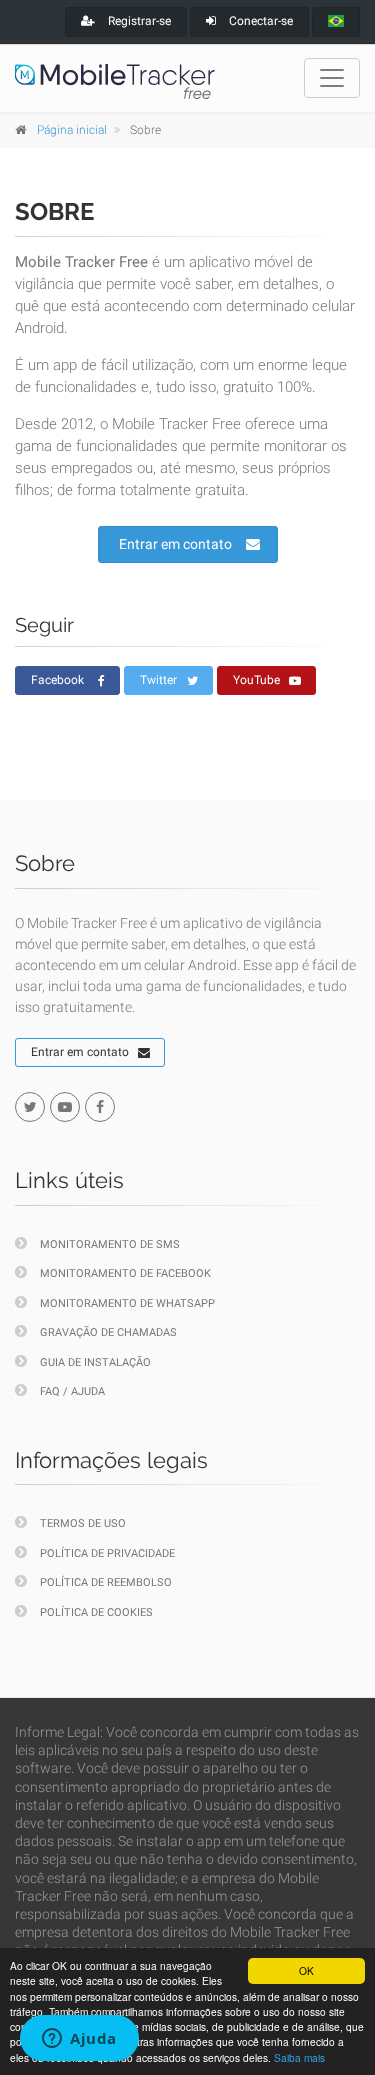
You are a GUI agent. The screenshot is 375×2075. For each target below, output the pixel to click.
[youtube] (65, 1107)
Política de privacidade (107, 1553)
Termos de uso (83, 1523)
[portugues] (336, 22)
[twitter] (30, 1107)
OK (306, 1970)
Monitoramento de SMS (110, 1244)
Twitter (158, 680)
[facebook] (100, 1107)
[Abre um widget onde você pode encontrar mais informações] (79, 2040)
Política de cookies (96, 1612)
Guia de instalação (95, 1362)
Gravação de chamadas (108, 1332)
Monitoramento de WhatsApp (127, 1303)
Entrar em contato (175, 544)
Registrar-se (138, 21)
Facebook (57, 680)
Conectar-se (259, 21)
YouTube (256, 680)
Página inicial (72, 130)
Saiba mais (299, 2057)
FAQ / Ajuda (72, 1391)
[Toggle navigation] (332, 78)
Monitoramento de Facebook (125, 1273)
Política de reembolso (106, 1582)
